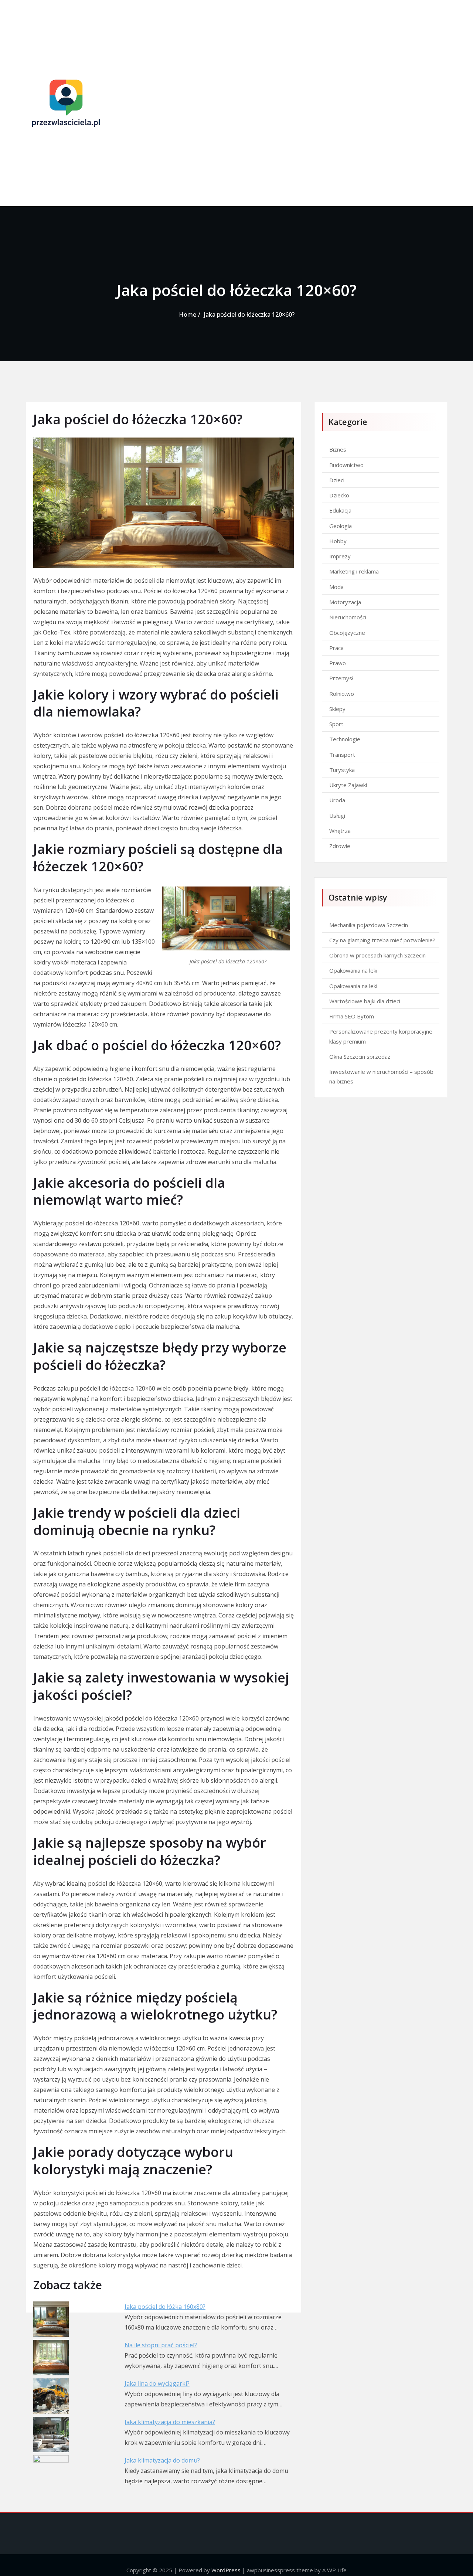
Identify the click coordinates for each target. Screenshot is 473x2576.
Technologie (345, 739)
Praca (336, 648)
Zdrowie (340, 846)
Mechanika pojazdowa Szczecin (369, 925)
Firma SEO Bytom (352, 1016)
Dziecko (339, 495)
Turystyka (342, 770)
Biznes (338, 449)
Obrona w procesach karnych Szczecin (377, 955)
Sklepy (337, 709)
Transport (342, 755)
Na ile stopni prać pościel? (161, 2345)
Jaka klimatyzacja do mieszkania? (170, 2422)
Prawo (338, 663)
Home (188, 314)
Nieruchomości (348, 617)
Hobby (338, 541)
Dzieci (337, 480)
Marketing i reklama (354, 571)
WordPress (226, 2570)
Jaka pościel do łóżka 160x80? (165, 2307)
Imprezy (340, 556)
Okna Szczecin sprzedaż (360, 1056)
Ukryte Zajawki (348, 785)
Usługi (337, 816)
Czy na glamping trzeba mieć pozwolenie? (382, 940)
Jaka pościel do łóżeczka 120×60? (249, 314)
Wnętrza (340, 831)
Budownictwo (346, 465)
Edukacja (340, 510)
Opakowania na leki (353, 970)
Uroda (337, 800)
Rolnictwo (342, 694)
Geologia (341, 526)
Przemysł (341, 678)
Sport (336, 724)
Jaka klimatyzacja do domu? (162, 2460)
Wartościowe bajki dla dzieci (365, 1001)
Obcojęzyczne (347, 633)
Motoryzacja (345, 602)
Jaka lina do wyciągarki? (157, 2383)
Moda (336, 587)
